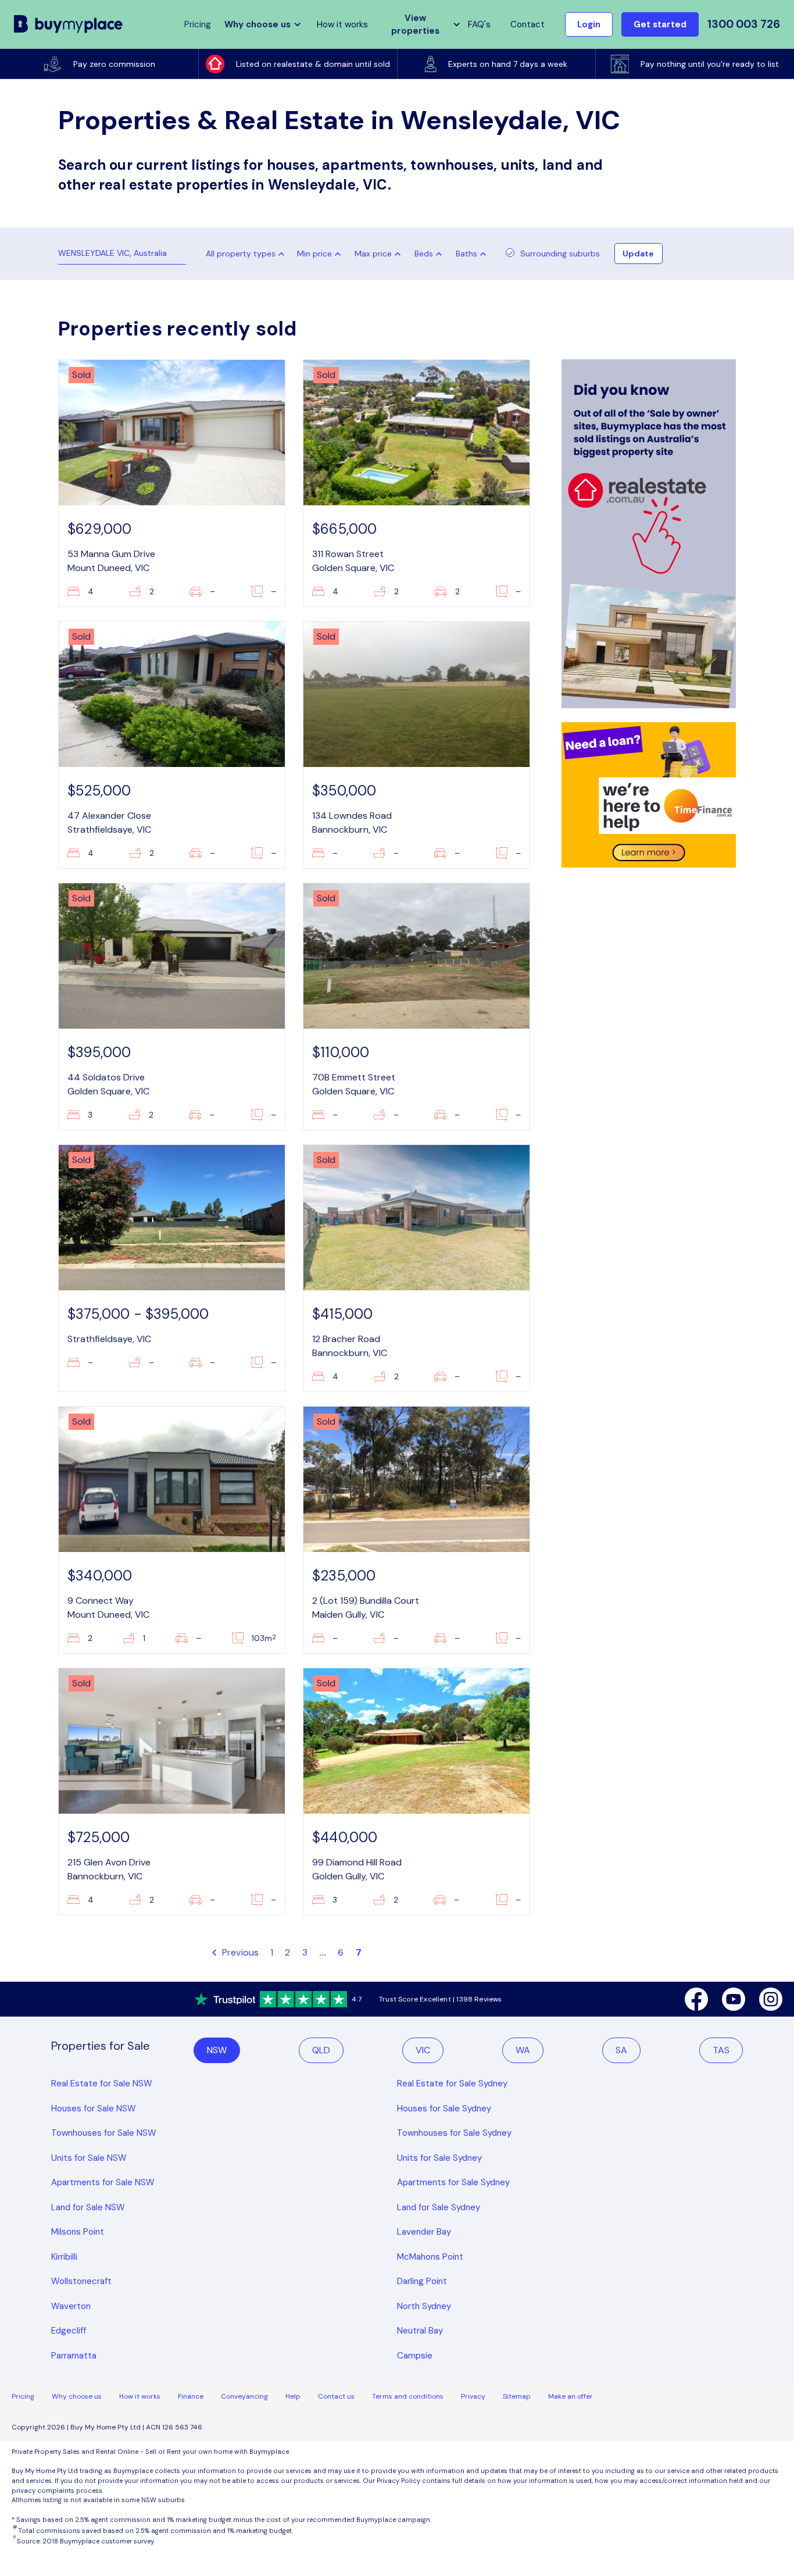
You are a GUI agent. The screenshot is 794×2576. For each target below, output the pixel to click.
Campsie (415, 2356)
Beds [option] (424, 254)
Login (589, 24)
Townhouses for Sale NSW (104, 2133)
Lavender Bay (424, 2232)
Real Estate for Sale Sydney (452, 2083)
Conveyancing (244, 2396)
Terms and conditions (408, 2396)
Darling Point (422, 2281)
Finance (191, 2396)
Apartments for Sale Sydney (453, 2182)
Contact (527, 24)
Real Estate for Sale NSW (102, 2083)
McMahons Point (430, 2257)
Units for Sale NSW (89, 2158)
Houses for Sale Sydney (444, 2108)
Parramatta (74, 2356)
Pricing (23, 2396)
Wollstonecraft (81, 2281)
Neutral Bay (420, 2331)
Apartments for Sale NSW (103, 2182)
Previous (239, 1952)
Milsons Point (78, 2232)
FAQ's (479, 24)
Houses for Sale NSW (94, 2108)
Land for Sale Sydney (439, 2207)
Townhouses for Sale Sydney (454, 2133)
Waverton (71, 2306)
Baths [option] (466, 254)
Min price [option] (314, 254)
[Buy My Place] (69, 24)
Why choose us (77, 2396)
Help (293, 2396)
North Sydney (424, 2306)
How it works (342, 24)
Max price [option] (373, 254)
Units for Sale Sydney (439, 2158)
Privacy (473, 2396)
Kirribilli (64, 2257)
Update (638, 254)
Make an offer (571, 2396)
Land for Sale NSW (88, 2207)
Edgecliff (69, 2331)
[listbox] (321, 254)
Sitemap (517, 2396)
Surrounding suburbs (560, 254)
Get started (660, 24)
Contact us (336, 2396)
